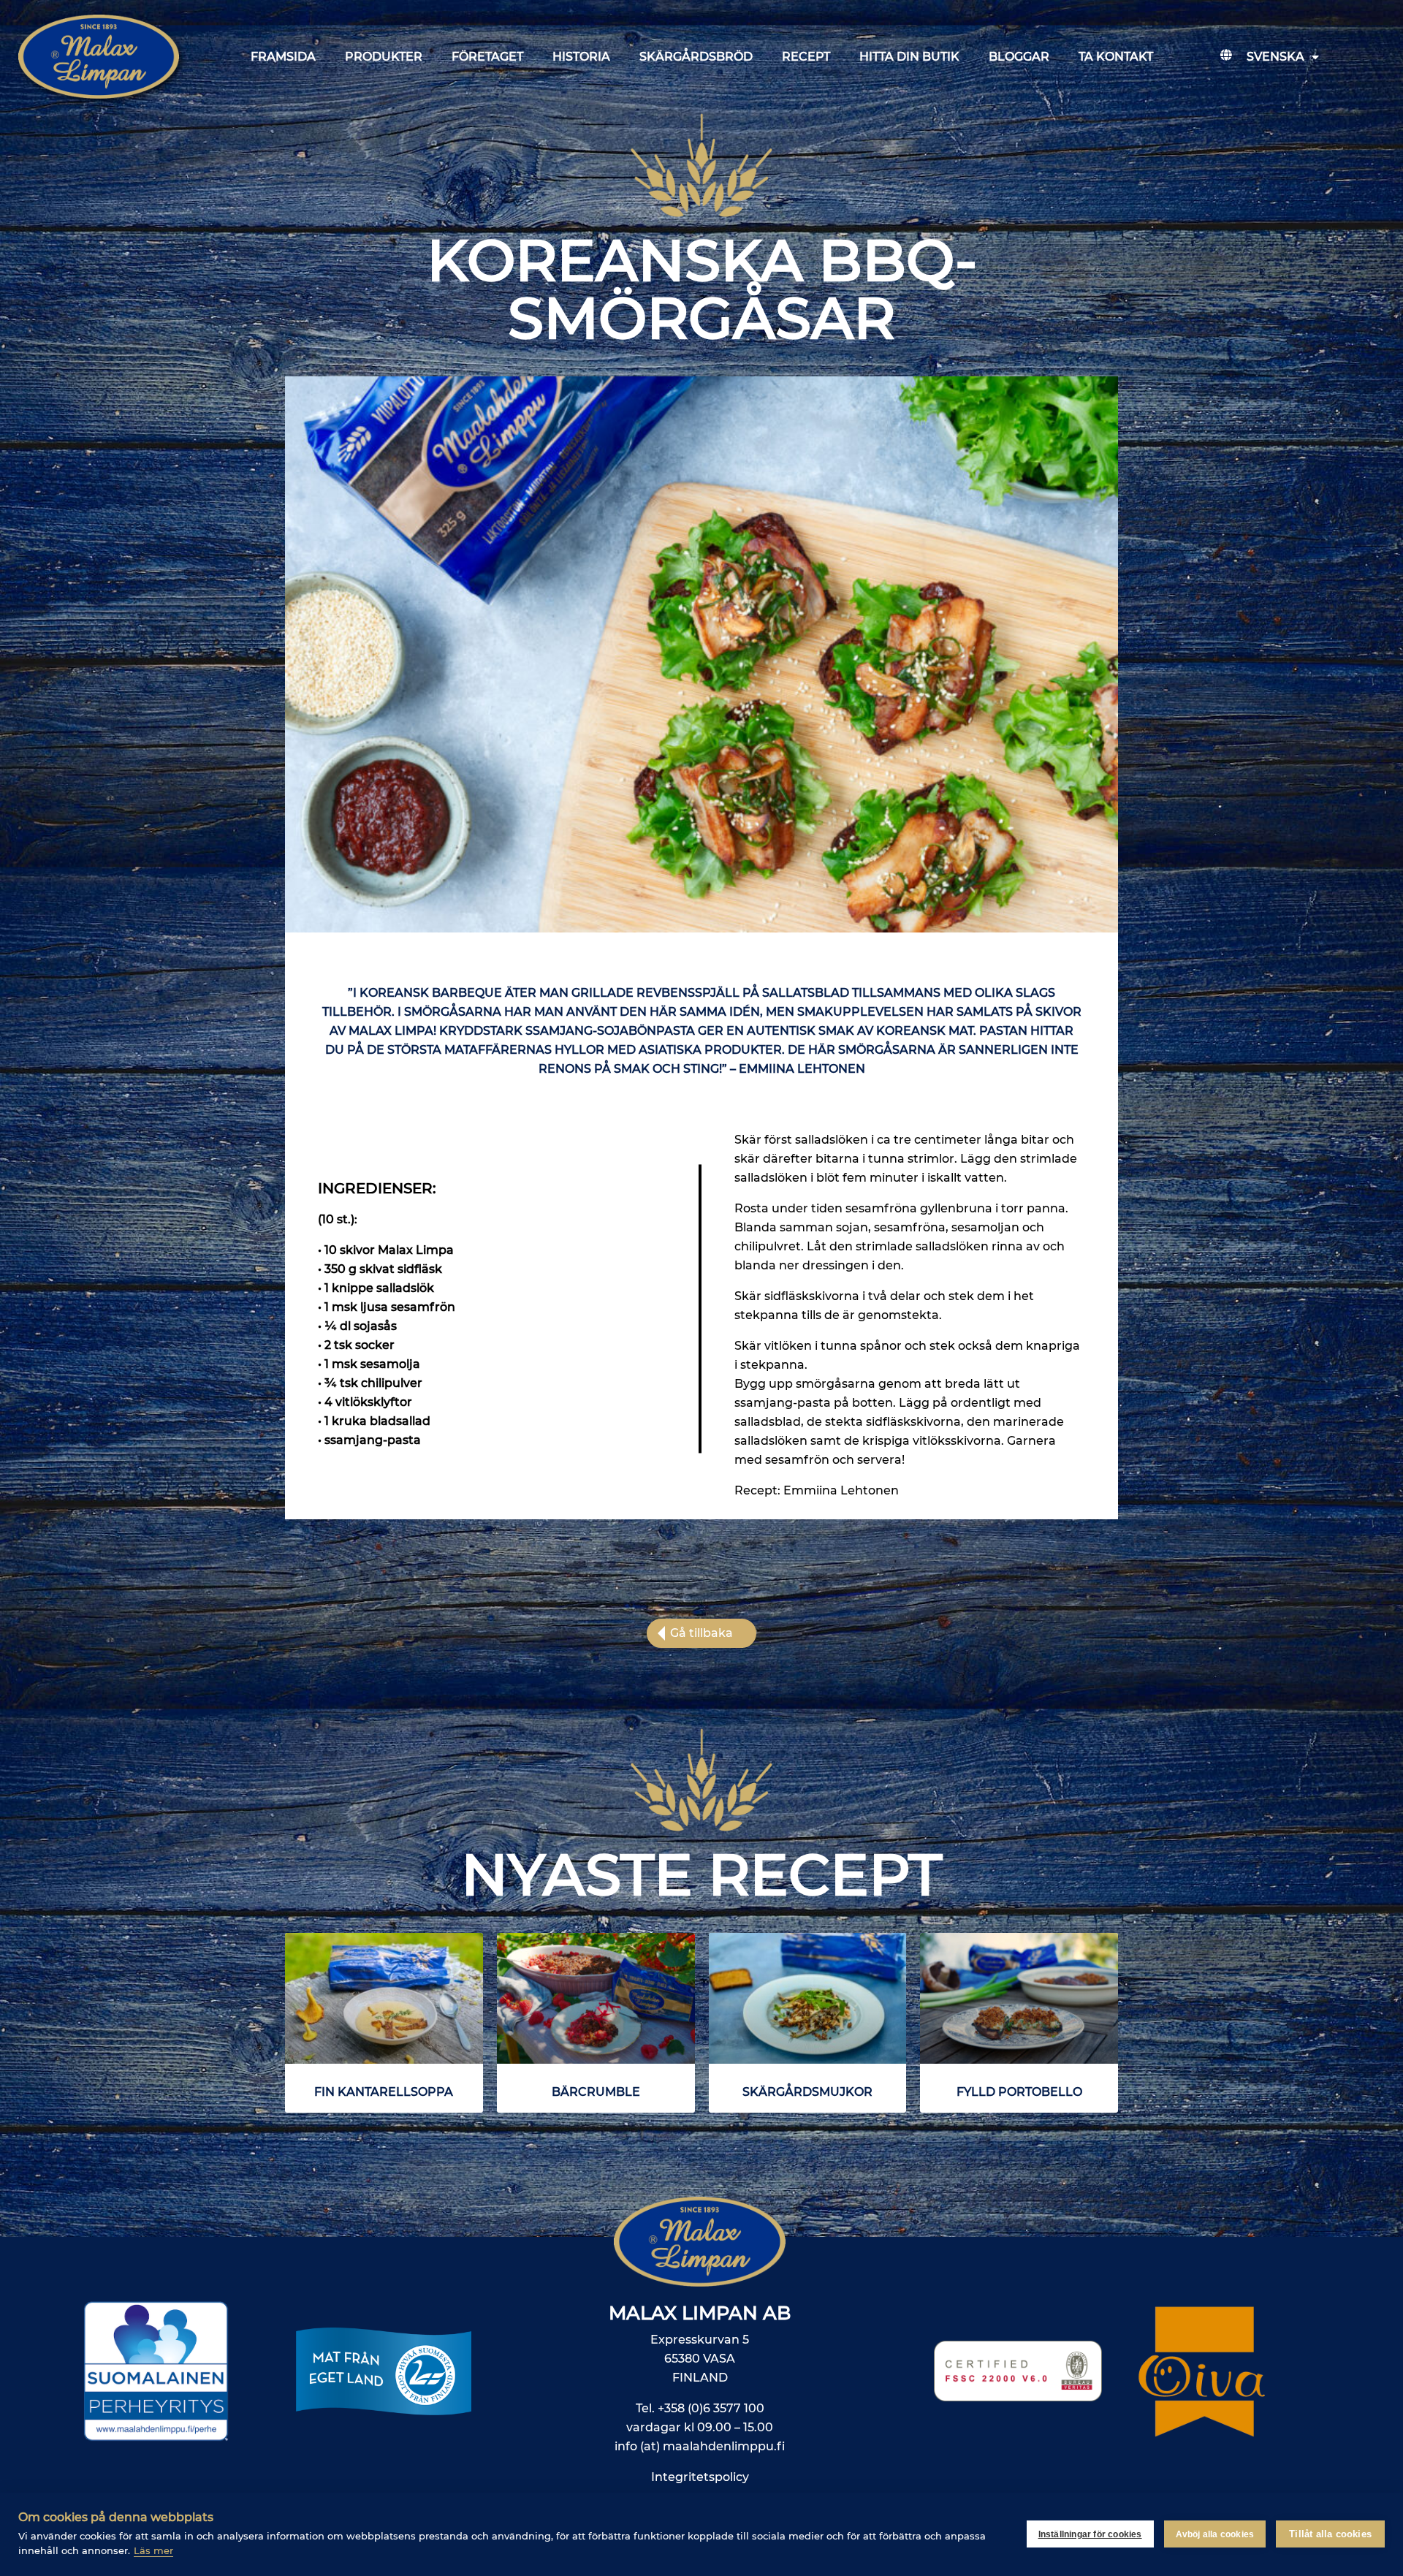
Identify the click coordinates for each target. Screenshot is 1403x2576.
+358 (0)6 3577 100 (711, 2408)
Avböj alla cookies (1215, 2534)
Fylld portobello (1019, 2092)
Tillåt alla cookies (1330, 2534)
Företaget (487, 57)
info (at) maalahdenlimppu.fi (700, 2446)
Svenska (1275, 57)
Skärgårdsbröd (696, 57)
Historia (581, 57)
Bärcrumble (596, 2092)
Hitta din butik (909, 57)
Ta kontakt (1116, 57)
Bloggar (1019, 57)
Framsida (283, 57)
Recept (806, 57)
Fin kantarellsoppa (384, 2092)
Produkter (384, 57)
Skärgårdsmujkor (807, 2092)
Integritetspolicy (700, 2477)
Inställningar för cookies (1090, 2534)
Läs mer (153, 2550)
